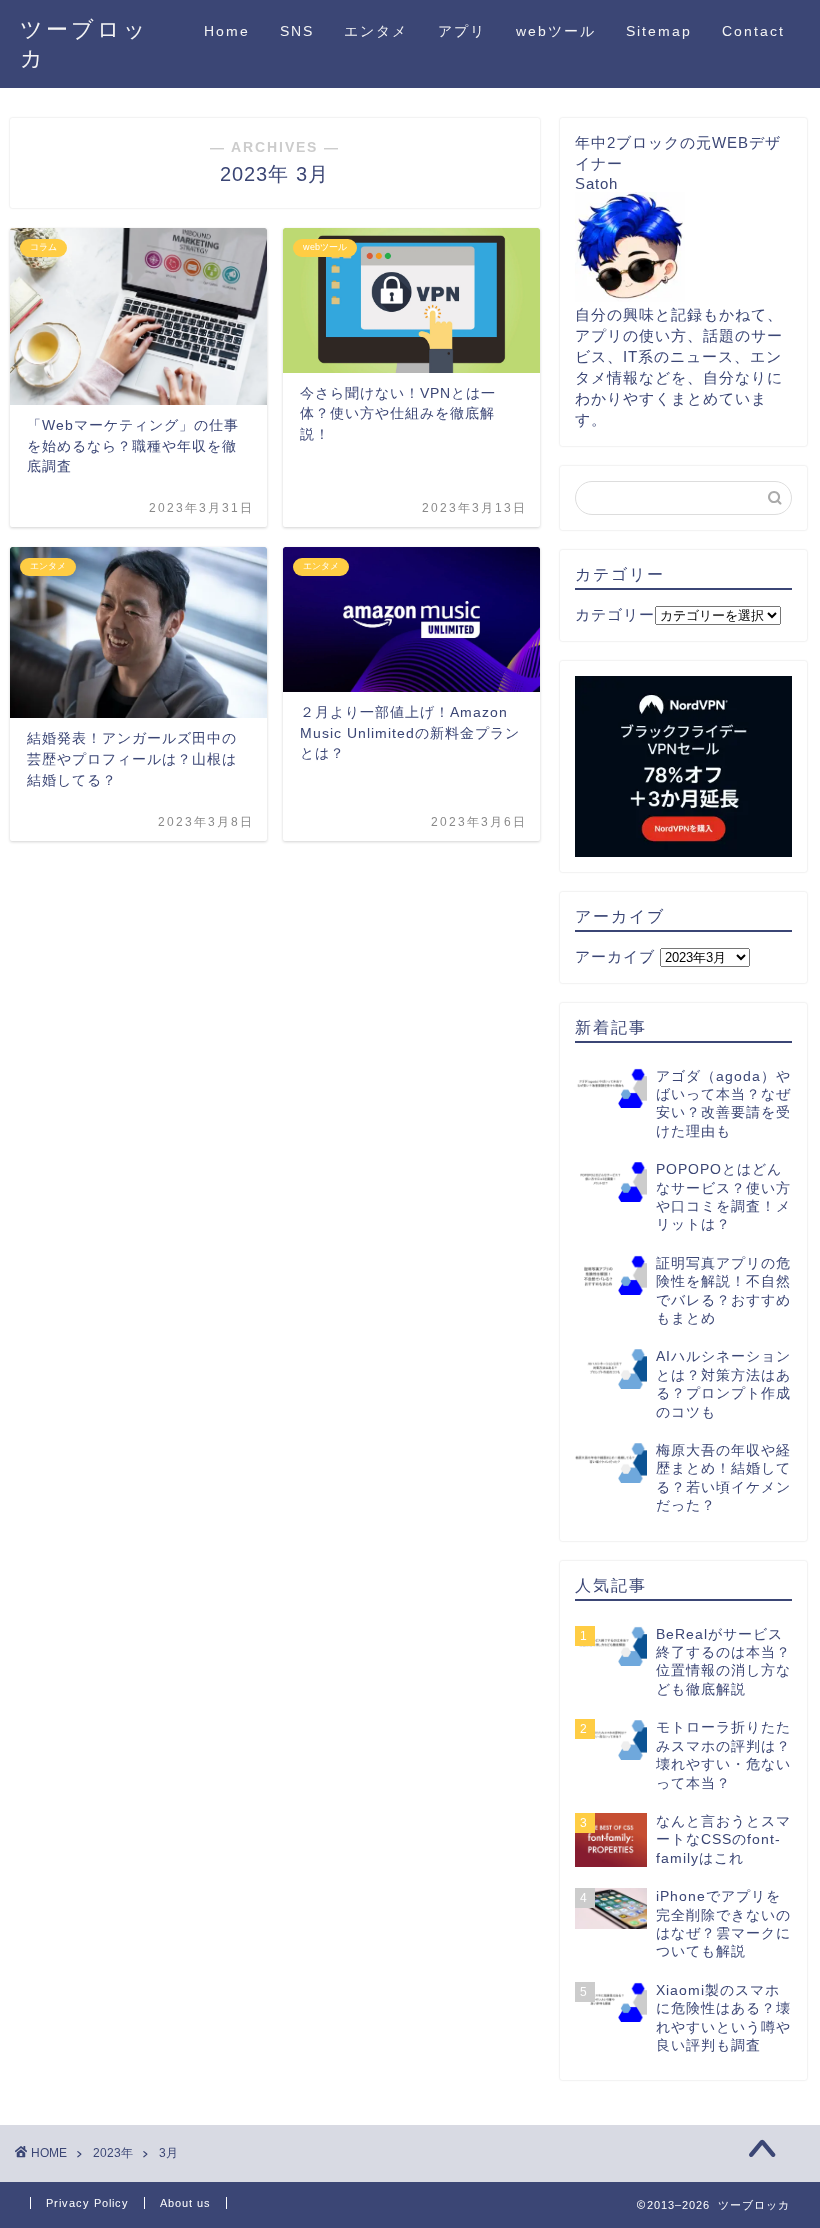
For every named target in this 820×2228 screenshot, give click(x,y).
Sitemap (659, 31)
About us (185, 2203)
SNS (297, 31)
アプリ (462, 31)
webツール (556, 31)
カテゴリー (615, 614)
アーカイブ (615, 956)
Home (227, 31)
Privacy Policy (87, 2203)
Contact (753, 31)
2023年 (113, 2153)
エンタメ (376, 31)
